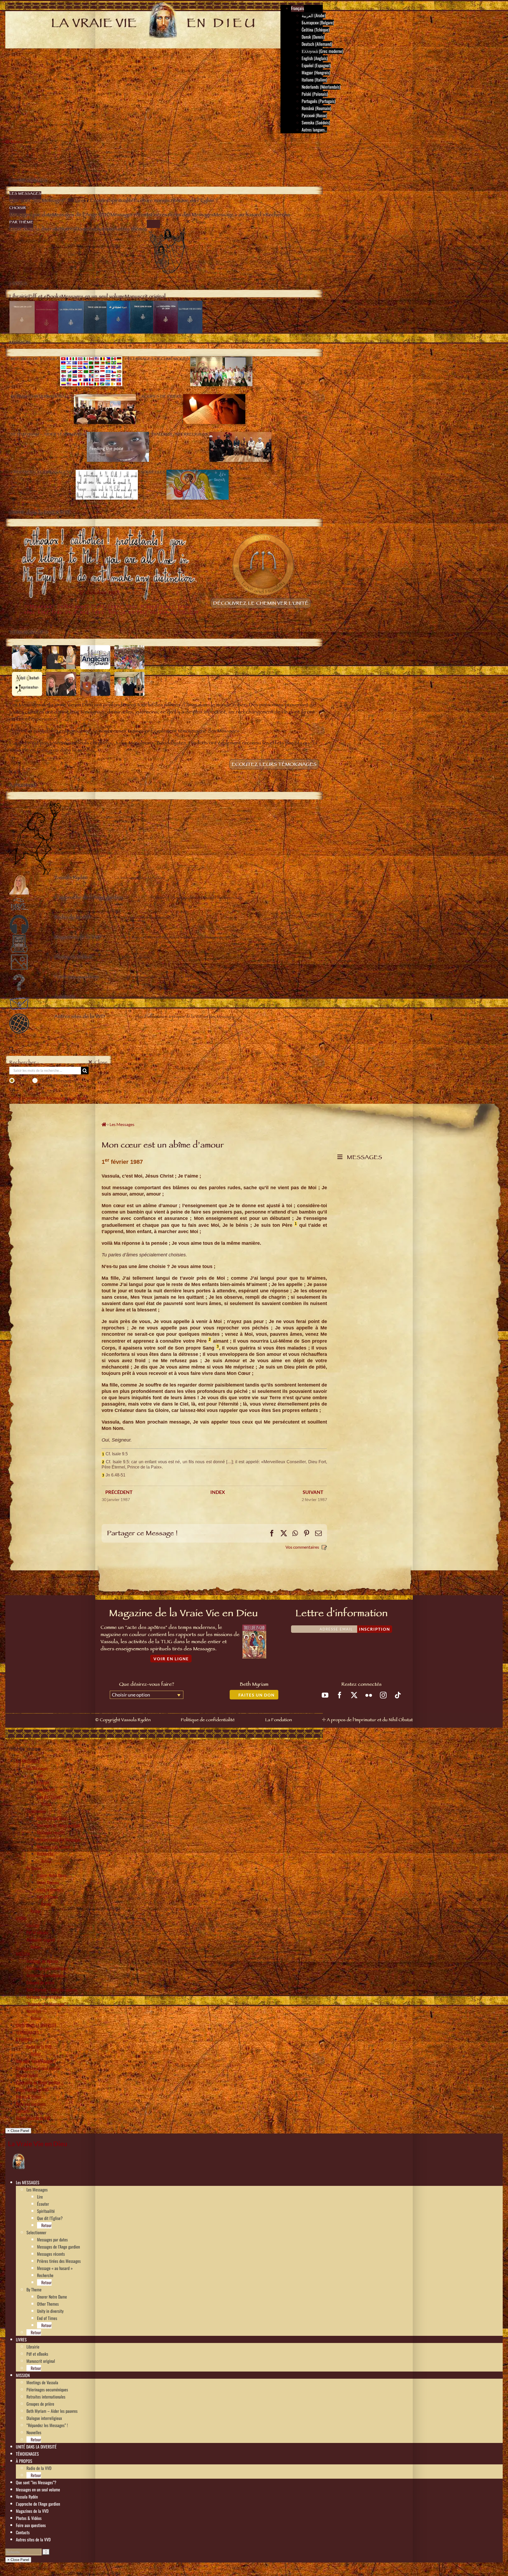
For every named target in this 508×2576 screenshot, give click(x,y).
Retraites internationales (46, 1975)
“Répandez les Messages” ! (47, 2004)
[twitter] (354, 1695)
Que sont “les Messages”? (36, 2061)
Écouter (43, 1782)
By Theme (34, 1868)
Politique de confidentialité (208, 1720)
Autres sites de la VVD (33, 2118)
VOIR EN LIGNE (171, 1659)
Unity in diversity (50, 1890)
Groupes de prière (40, 1982)
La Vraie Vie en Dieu (38, 2144)
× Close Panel (18, 2131)
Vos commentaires (302, 1547)
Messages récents (51, 1832)
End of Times (47, 1897)
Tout (21, 1080)
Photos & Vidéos (29, 2097)
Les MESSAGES (28, 1761)
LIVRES (21, 1918)
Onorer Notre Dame (52, 1875)
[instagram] (383, 1695)
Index (218, 1492)
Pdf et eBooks (37, 1932)
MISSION (23, 1954)
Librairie (33, 1925)
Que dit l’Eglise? (50, 1797)
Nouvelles (34, 2011)
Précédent (119, 1492)
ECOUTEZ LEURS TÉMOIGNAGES (274, 765)
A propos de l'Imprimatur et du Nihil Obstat (370, 1720)
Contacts (23, 2111)
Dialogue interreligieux (44, 1997)
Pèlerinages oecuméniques (47, 1968)
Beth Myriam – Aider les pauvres (52, 1990)
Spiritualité (46, 1790)
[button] (41, 2182)
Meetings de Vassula (42, 1961)
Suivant (313, 1492)
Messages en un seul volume (38, 2068)
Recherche (45, 1854)
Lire (40, 1775)
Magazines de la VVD (32, 2090)
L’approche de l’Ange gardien (38, 2082)
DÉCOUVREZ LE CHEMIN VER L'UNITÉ (261, 604)
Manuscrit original (41, 1940)
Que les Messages (58, 1080)
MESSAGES (363, 1158)
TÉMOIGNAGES (27, 2032)
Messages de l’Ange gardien (58, 1825)
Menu (17, 143)
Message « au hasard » (55, 1847)
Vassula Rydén (27, 2075)
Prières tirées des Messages (59, 1840)
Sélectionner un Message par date (48, 1099)
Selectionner (36, 1811)
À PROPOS (24, 2040)
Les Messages (37, 1768)
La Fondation (278, 1720)
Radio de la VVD (39, 2047)
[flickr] (369, 1695)
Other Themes (48, 1882)
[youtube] (325, 1695)
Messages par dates (52, 1818)
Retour (46, 1804)
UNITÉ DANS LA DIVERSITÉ (36, 2025)
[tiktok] (398, 1695)
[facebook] (340, 1695)
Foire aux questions (31, 2104)
